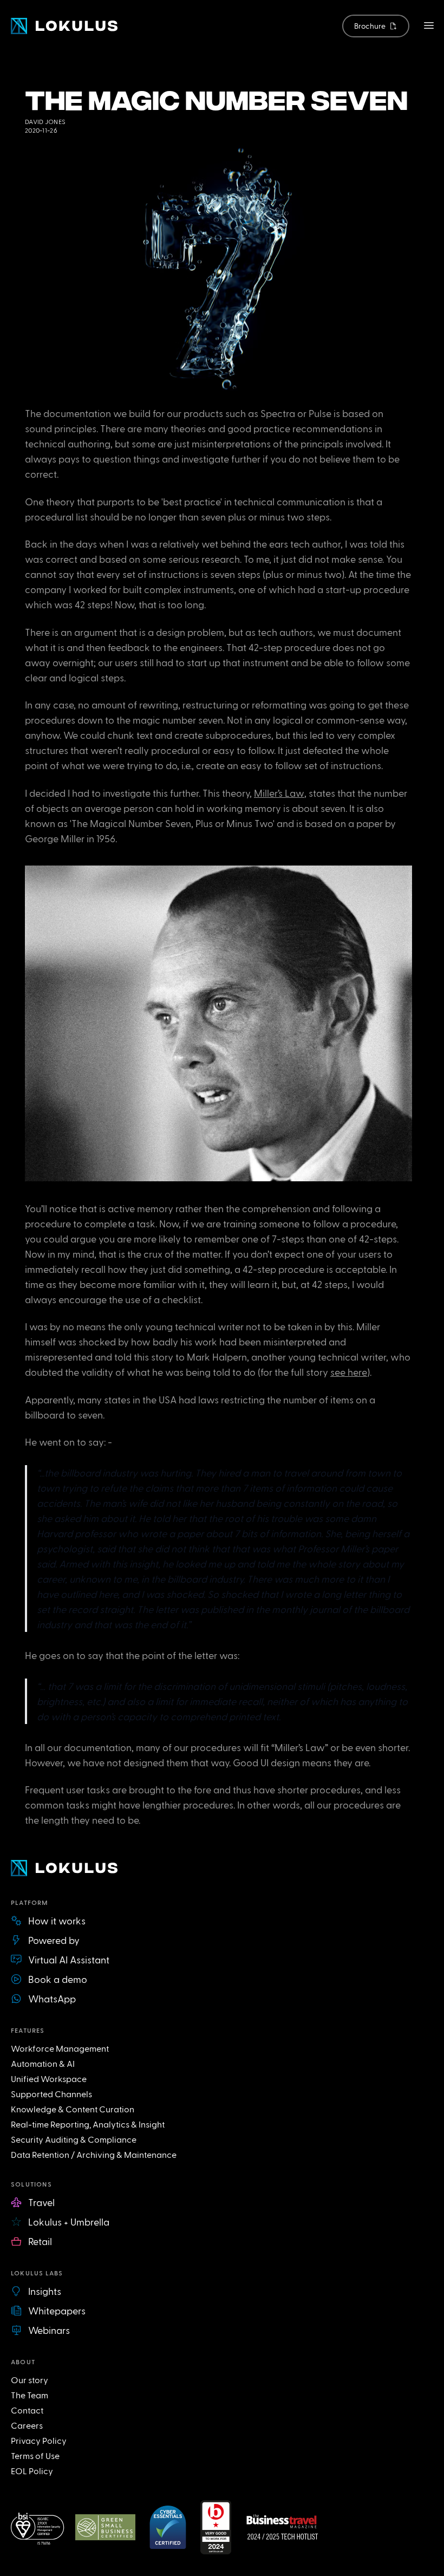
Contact (27, 2410)
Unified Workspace (49, 2079)
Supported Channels (51, 2094)
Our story (30, 2380)
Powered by (54, 1940)
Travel (41, 2202)
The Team (30, 2395)
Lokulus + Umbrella (69, 2222)
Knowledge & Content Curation (73, 2109)
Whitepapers (57, 2310)
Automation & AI (43, 2063)
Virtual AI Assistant (69, 1959)
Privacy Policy (39, 2440)
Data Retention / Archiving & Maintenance (94, 2154)
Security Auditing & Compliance (74, 2139)
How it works (57, 1920)
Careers (27, 2425)
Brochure (370, 26)
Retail (40, 2241)
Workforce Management (60, 2048)
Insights (45, 2291)
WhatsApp (52, 1998)
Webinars (49, 2330)
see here (349, 1372)
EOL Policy (32, 2471)
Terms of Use (35, 2455)
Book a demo (58, 1979)
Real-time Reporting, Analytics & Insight (88, 2124)
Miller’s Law (279, 793)
